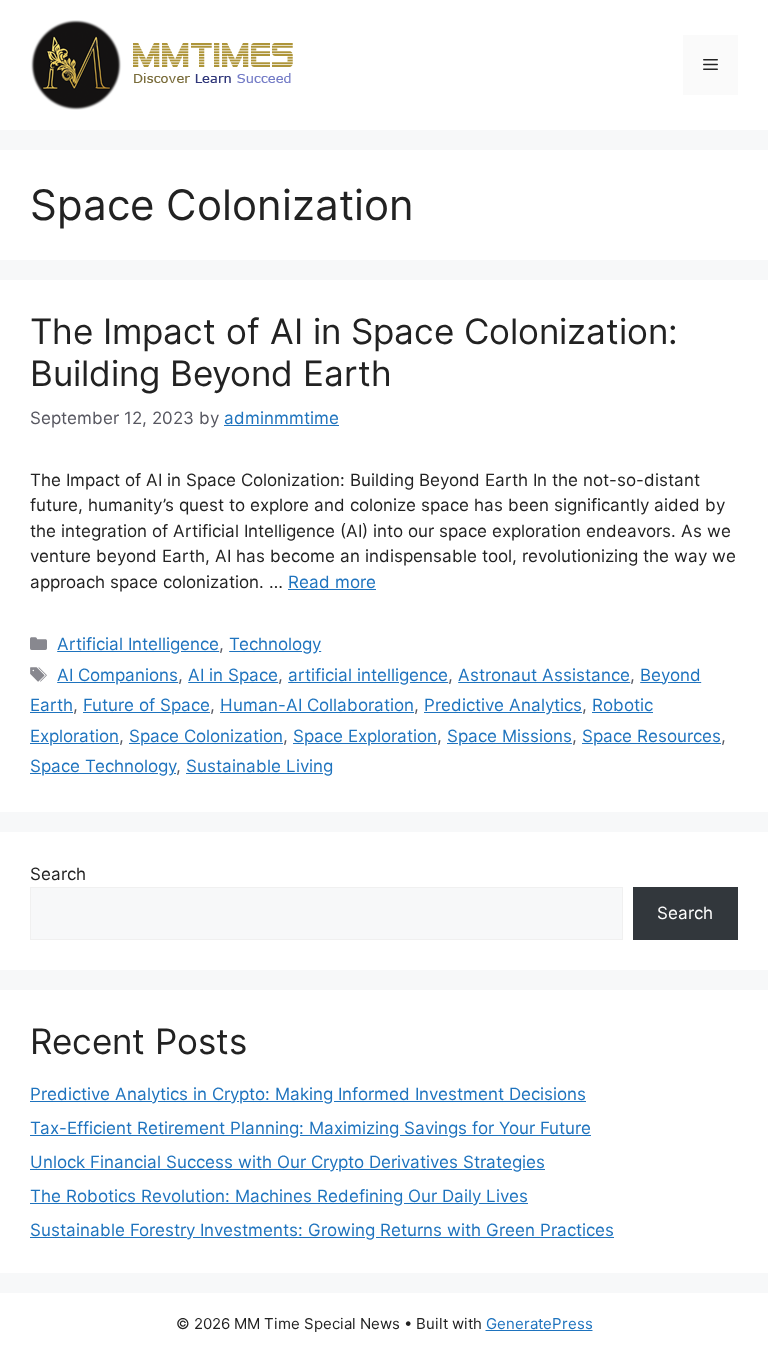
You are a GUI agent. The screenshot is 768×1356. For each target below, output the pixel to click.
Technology (275, 644)
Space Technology (103, 766)
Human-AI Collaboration (317, 705)
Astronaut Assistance (544, 675)
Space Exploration (365, 736)
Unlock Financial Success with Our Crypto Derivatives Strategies (287, 1162)
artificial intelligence (368, 675)
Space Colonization (206, 736)
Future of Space (146, 705)
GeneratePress (539, 1323)
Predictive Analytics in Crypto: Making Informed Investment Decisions (308, 1094)
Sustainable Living (259, 766)
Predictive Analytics (503, 705)
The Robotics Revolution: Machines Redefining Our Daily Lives (279, 1196)
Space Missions (509, 736)
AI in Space (233, 675)
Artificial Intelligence (138, 644)
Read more (332, 582)
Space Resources (651, 736)
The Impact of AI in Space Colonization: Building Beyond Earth (354, 352)
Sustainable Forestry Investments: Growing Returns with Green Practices (322, 1230)
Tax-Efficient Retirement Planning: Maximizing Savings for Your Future (310, 1128)
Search (58, 874)
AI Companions (117, 675)
